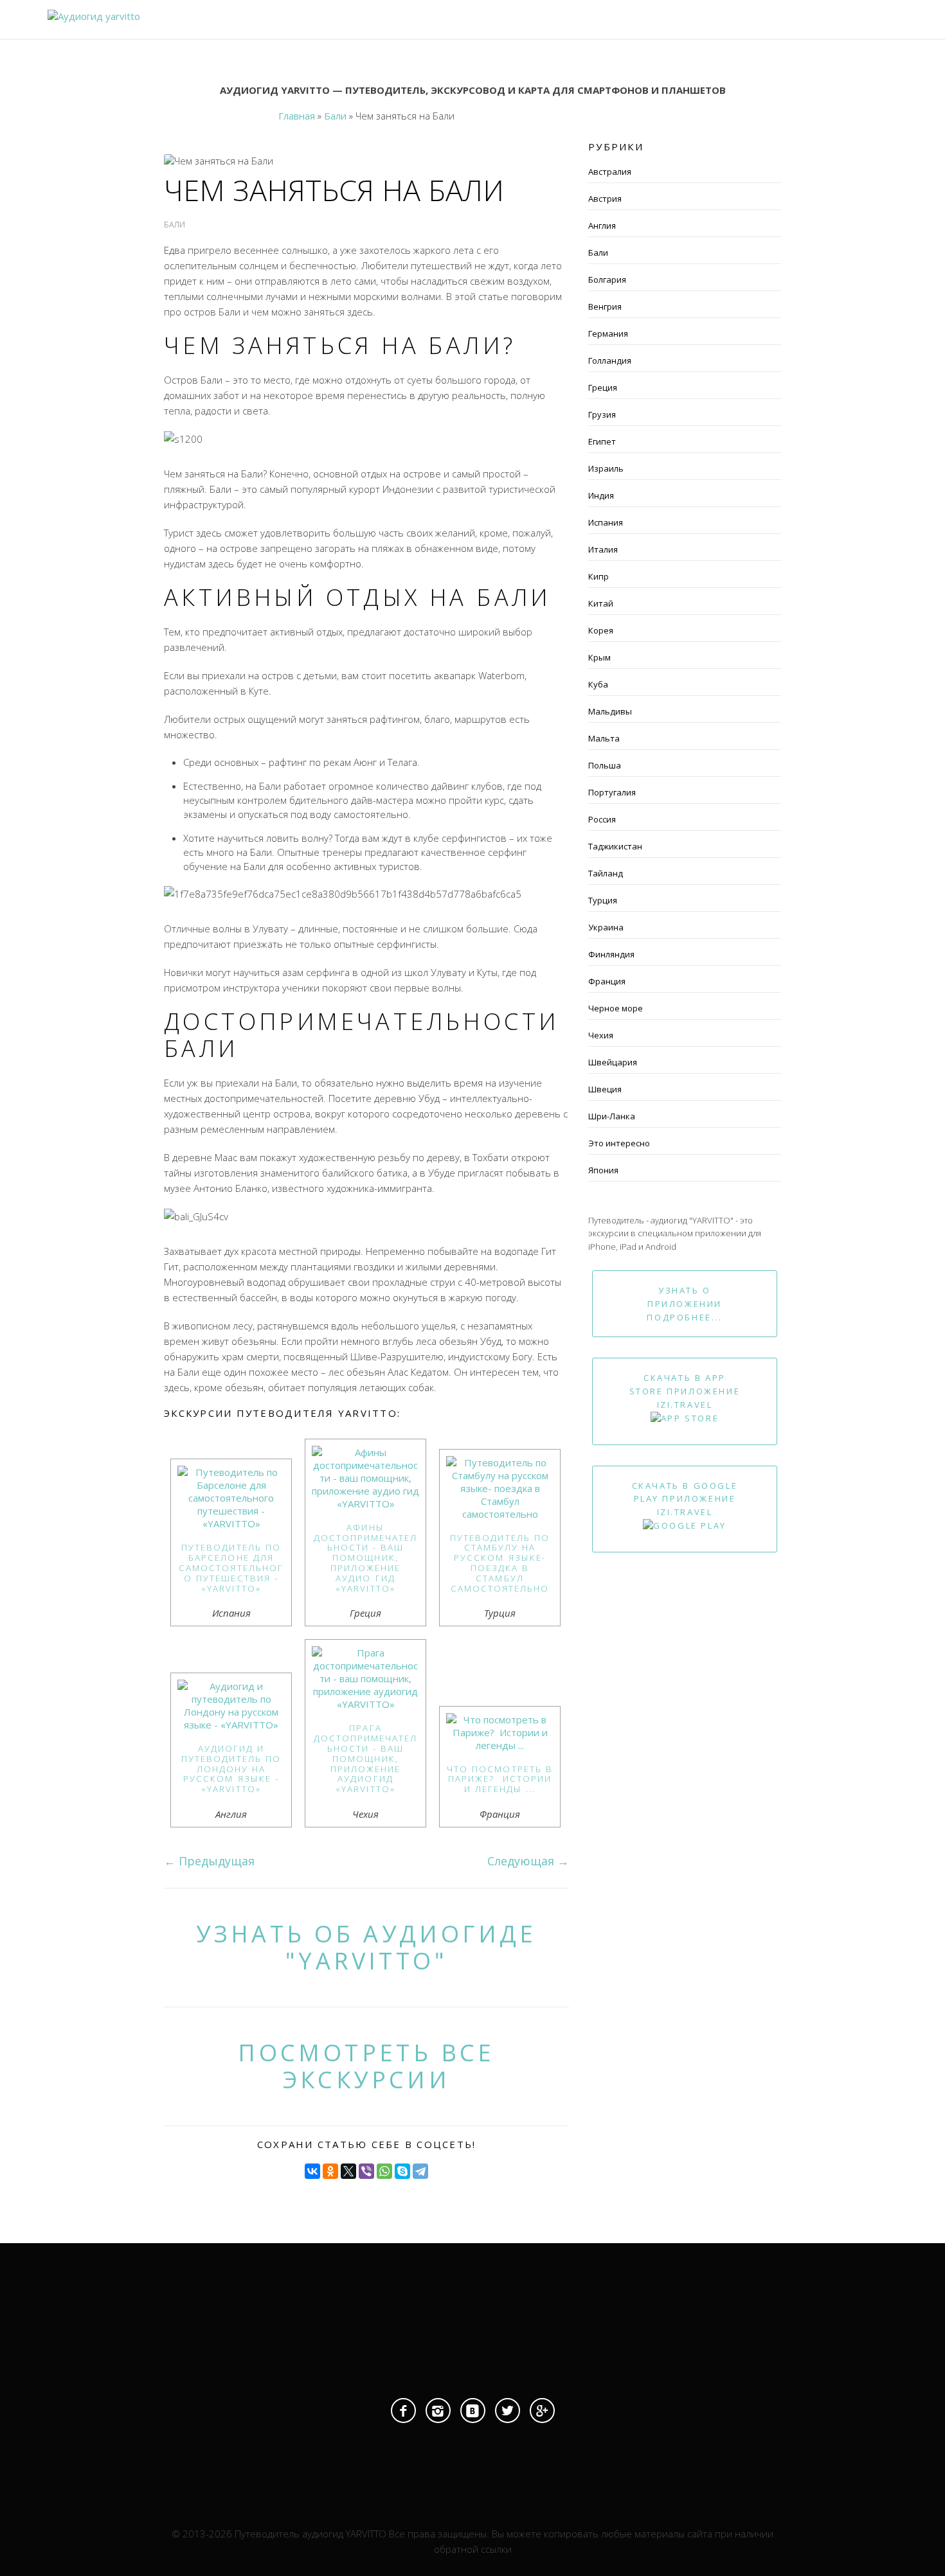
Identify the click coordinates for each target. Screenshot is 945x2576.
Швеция (605, 1089)
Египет (602, 441)
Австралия (610, 172)
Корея (601, 630)
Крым (599, 657)
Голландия (610, 360)
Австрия (605, 199)
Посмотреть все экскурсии (366, 2066)
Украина (606, 927)
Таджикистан (615, 846)
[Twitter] (508, 2411)
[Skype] (402, 2171)
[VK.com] (473, 2411)
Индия (601, 495)
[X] (348, 2171)
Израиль (606, 468)
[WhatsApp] (384, 2171)
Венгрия (605, 306)
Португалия (612, 792)
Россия (602, 819)
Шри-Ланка (612, 1116)
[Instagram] (438, 2411)
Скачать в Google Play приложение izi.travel (685, 1499)
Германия (608, 333)
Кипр (598, 576)
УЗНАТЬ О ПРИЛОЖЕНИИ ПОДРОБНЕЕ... (684, 1304)
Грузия (602, 414)
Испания (606, 522)
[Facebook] (403, 2411)
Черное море (616, 1008)
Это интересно (619, 1143)
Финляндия (611, 954)
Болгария (607, 280)
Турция (603, 900)
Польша (605, 765)
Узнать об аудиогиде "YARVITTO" (366, 1947)
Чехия (601, 1035)
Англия (602, 226)
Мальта (604, 738)
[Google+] (542, 2411)
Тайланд (606, 873)
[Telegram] (420, 2171)
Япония (603, 1170)
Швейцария (613, 1062)
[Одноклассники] (330, 2171)
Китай (601, 603)
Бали (598, 253)
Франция (607, 981)
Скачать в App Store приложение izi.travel (685, 1391)
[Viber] (366, 2171)
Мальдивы (610, 711)
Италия (603, 549)
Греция (603, 387)
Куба (598, 684)
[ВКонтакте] (312, 2171)
